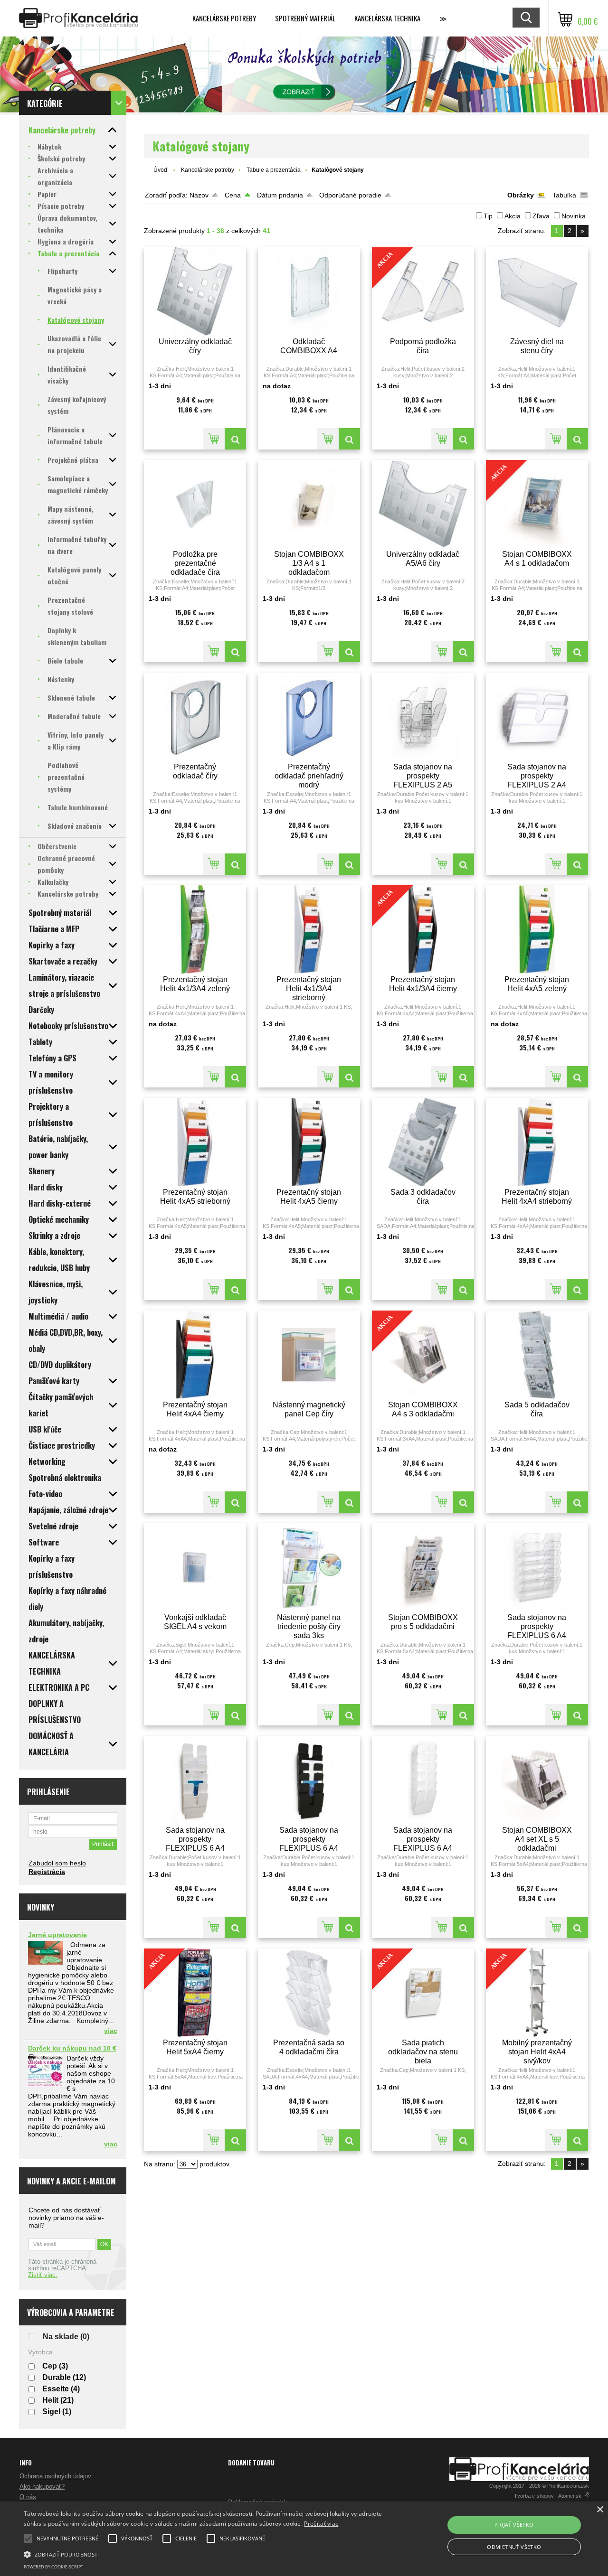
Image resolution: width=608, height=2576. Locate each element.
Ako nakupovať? (42, 2487)
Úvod (160, 170)
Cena (233, 195)
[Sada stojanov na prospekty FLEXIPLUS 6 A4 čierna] (309, 1780)
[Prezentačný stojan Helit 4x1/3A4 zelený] (195, 929)
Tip (488, 216)
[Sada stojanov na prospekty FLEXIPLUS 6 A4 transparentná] (423, 1780)
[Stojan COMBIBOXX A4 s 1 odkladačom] (577, 651)
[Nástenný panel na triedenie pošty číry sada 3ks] (309, 1567)
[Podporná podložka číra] (463, 439)
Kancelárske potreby (224, 18)
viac (111, 2031)
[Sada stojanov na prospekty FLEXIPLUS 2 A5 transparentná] (423, 717)
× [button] (600, 2510)
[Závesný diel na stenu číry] (537, 291)
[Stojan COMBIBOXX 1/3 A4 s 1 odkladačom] (309, 504)
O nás (28, 2497)
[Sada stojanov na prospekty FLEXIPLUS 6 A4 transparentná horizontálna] (537, 1567)
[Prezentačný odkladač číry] (195, 717)
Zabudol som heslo (57, 1863)
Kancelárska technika (387, 18)
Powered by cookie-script (53, 2567)
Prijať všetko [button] (514, 2524)
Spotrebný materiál (305, 18)
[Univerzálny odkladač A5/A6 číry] (423, 504)
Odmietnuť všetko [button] (514, 2547)
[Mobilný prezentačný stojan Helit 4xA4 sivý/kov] (577, 2140)
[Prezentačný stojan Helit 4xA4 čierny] (195, 1355)
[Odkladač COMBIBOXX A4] (309, 291)
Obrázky (521, 195)
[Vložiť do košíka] (214, 439)
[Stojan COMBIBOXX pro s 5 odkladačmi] (423, 1567)
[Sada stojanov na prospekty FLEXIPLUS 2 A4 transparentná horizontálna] (537, 717)
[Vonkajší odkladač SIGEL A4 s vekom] (195, 1567)
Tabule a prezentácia (274, 170)
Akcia (513, 216)
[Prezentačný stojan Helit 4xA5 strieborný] (195, 1142)
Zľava (541, 216)
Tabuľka (564, 195)
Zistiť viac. (43, 2275)
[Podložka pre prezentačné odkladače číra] (195, 504)
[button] (206, 2554)
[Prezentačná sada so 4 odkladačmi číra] (309, 1993)
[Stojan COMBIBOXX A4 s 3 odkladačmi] (463, 1502)
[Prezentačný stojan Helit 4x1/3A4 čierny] (463, 1077)
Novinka (574, 216)
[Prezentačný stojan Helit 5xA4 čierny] (235, 2140)
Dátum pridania (280, 195)
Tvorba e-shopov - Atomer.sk (548, 2496)
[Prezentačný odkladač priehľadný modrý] (309, 717)
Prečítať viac (321, 2524)
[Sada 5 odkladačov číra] (537, 1355)
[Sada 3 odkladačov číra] (423, 1142)
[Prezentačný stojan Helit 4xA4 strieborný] (537, 1142)
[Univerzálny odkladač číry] (195, 291)
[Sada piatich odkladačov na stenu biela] (463, 2140)
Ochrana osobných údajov (55, 2476)
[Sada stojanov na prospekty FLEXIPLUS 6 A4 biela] (195, 1780)
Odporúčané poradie (350, 195)
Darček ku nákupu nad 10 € (72, 2048)
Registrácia (47, 1872)
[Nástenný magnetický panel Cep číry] (309, 1355)
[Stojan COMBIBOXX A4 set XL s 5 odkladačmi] (537, 1780)
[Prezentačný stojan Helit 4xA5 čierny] (309, 1142)
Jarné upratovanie (57, 1935)
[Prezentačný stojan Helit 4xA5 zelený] (537, 929)
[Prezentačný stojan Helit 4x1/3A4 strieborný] (309, 929)
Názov (199, 195)
